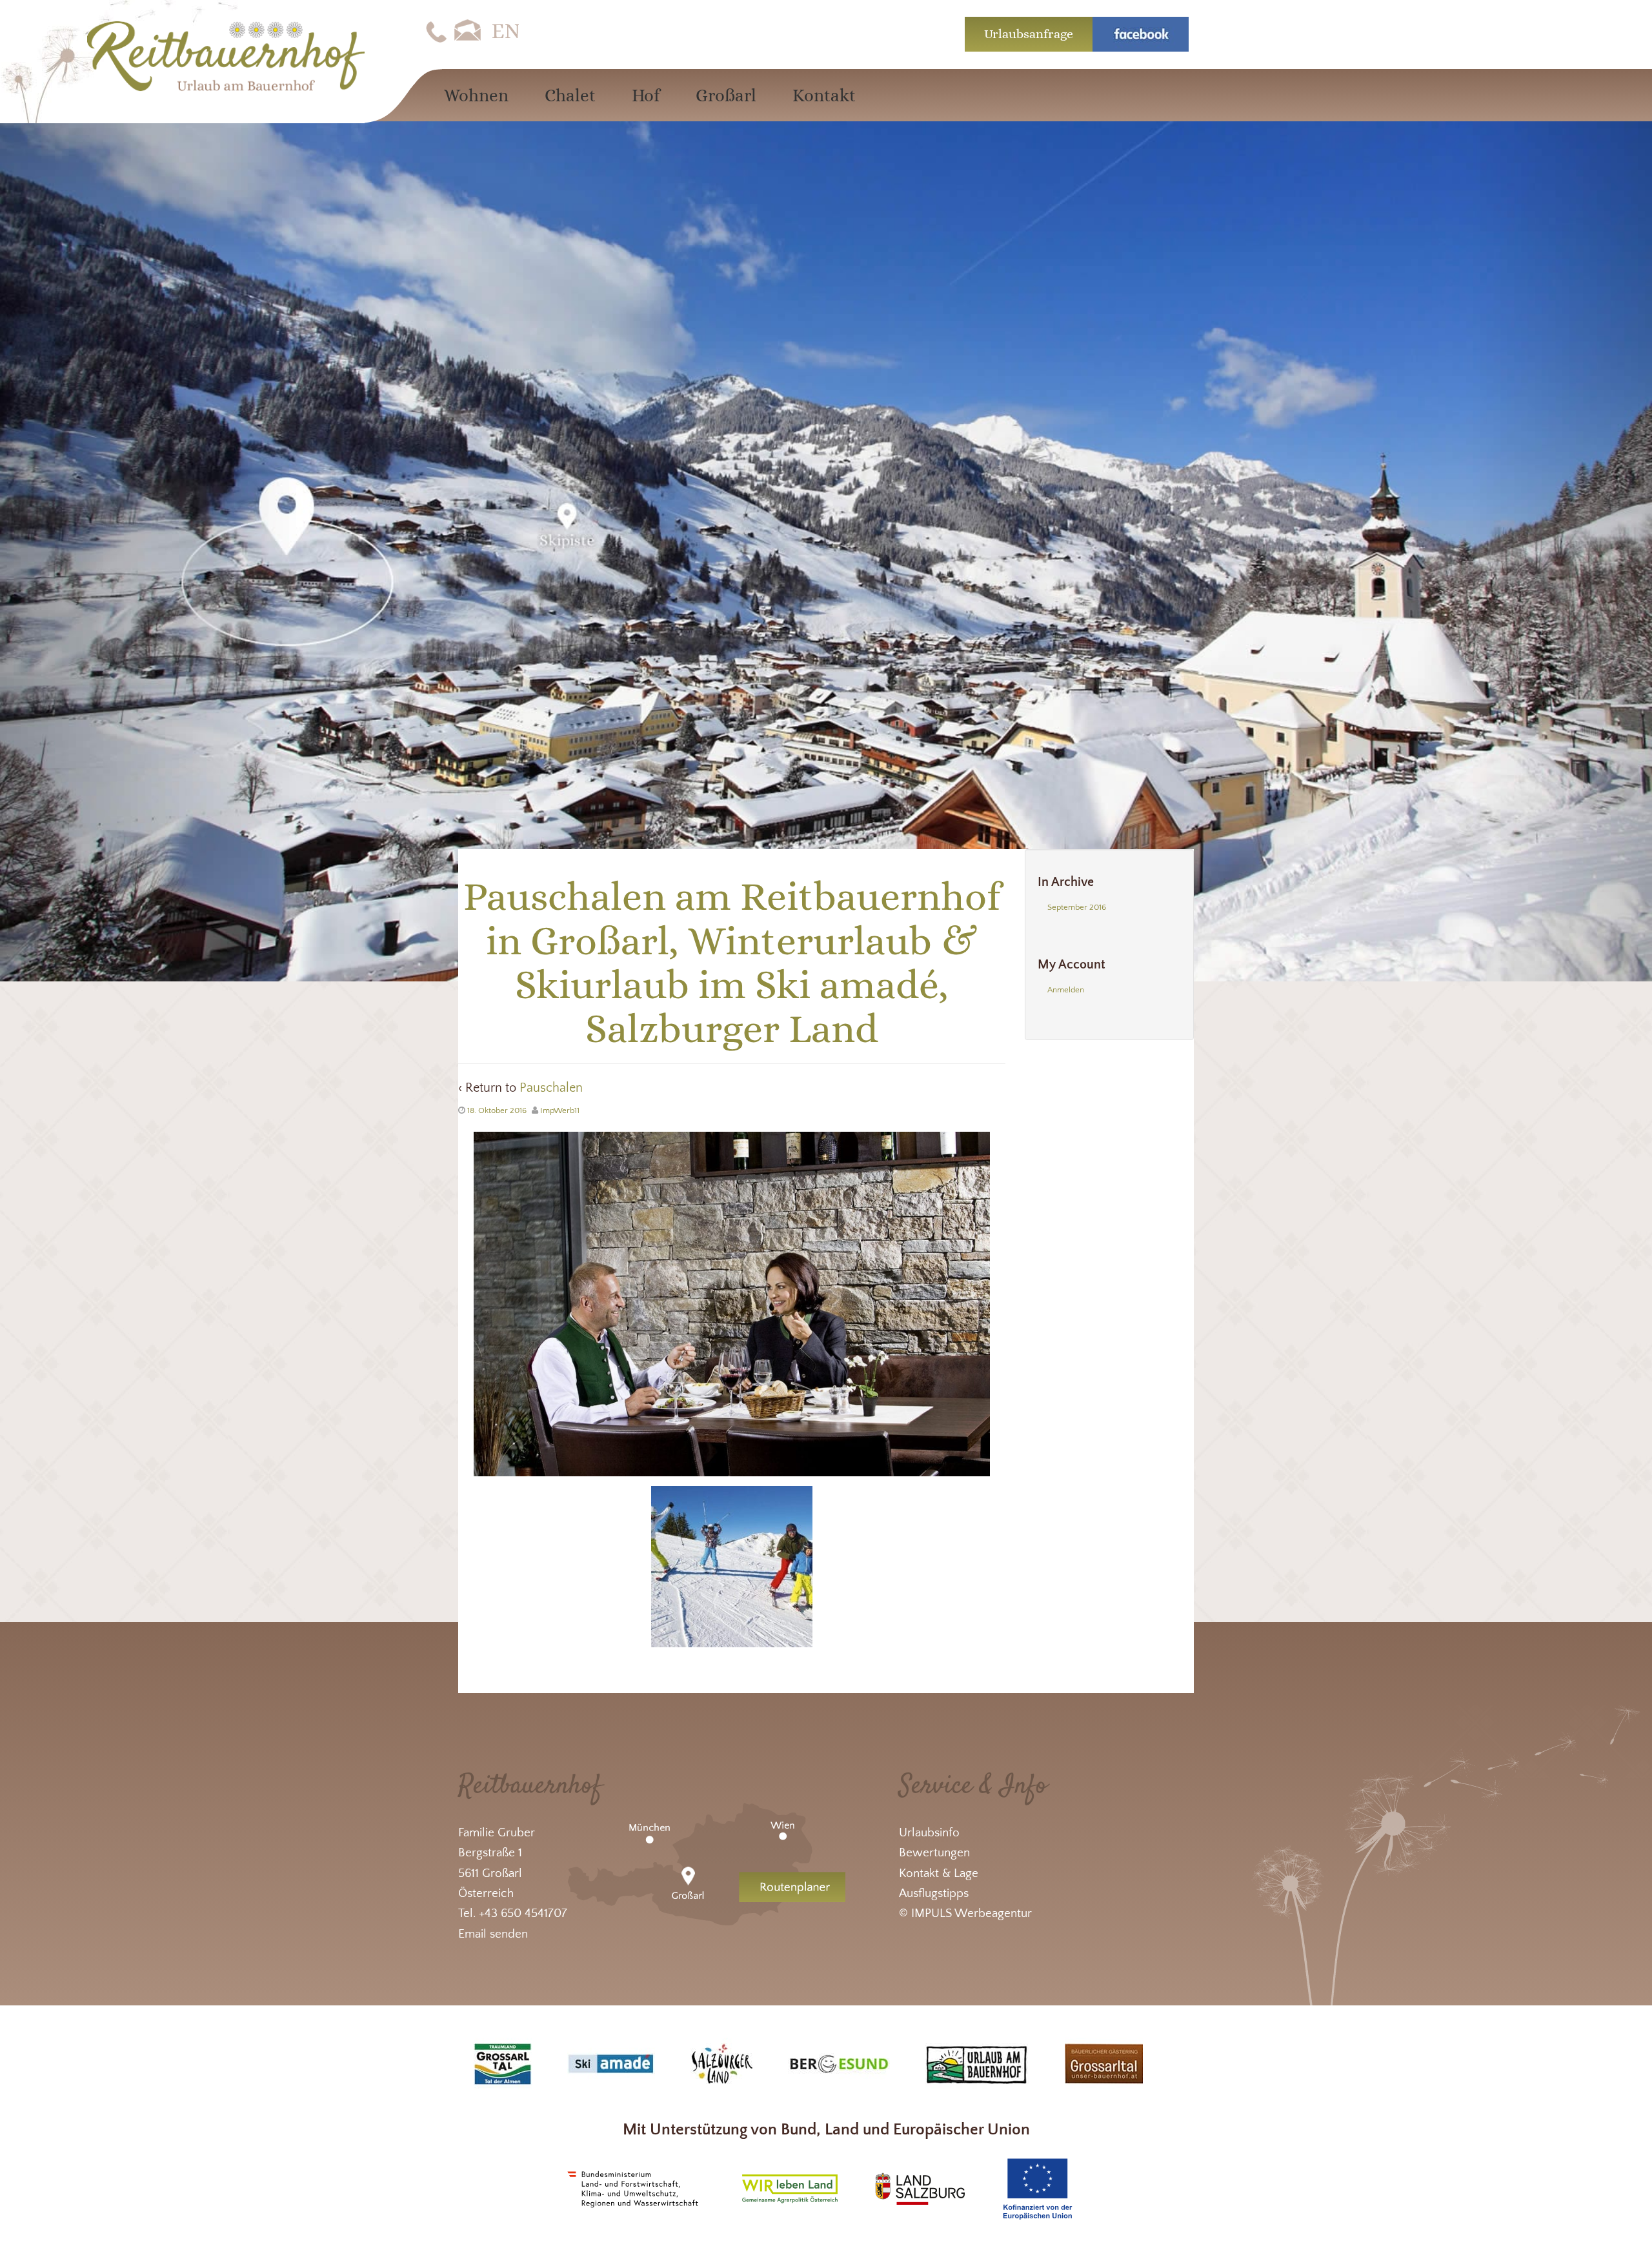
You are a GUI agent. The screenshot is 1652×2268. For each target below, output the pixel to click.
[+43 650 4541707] (436, 31)
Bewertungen (934, 1853)
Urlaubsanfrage (1029, 34)
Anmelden (1066, 990)
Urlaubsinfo (929, 1833)
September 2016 (1077, 907)
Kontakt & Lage (939, 1873)
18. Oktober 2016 (497, 1110)
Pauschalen (551, 1088)
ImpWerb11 (560, 1110)
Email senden (493, 1934)
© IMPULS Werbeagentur (965, 1913)
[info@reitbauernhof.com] (468, 31)
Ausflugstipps (934, 1893)
